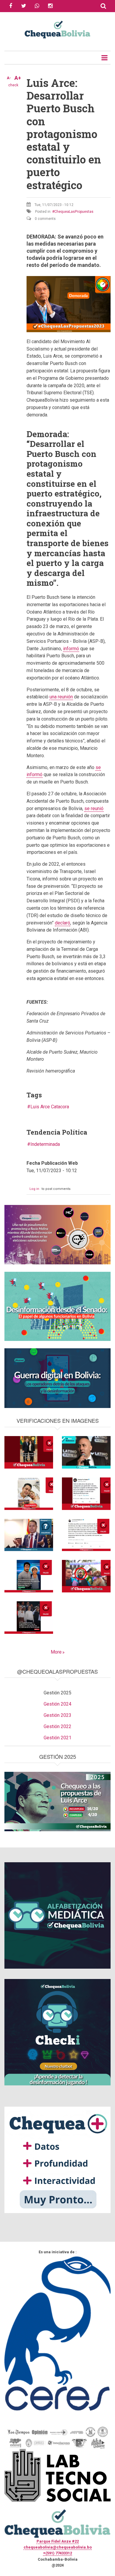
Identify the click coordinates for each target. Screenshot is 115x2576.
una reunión (61, 697)
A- (9, 78)
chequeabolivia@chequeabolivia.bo (58, 2547)
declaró (63, 923)
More (56, 1652)
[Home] (57, 29)
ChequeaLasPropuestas (74, 212)
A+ (18, 78)
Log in (34, 1189)
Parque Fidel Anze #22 (58, 2541)
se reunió (94, 808)
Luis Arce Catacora (50, 1107)
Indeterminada (45, 1144)
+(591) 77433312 (57, 2553)
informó (71, 649)
